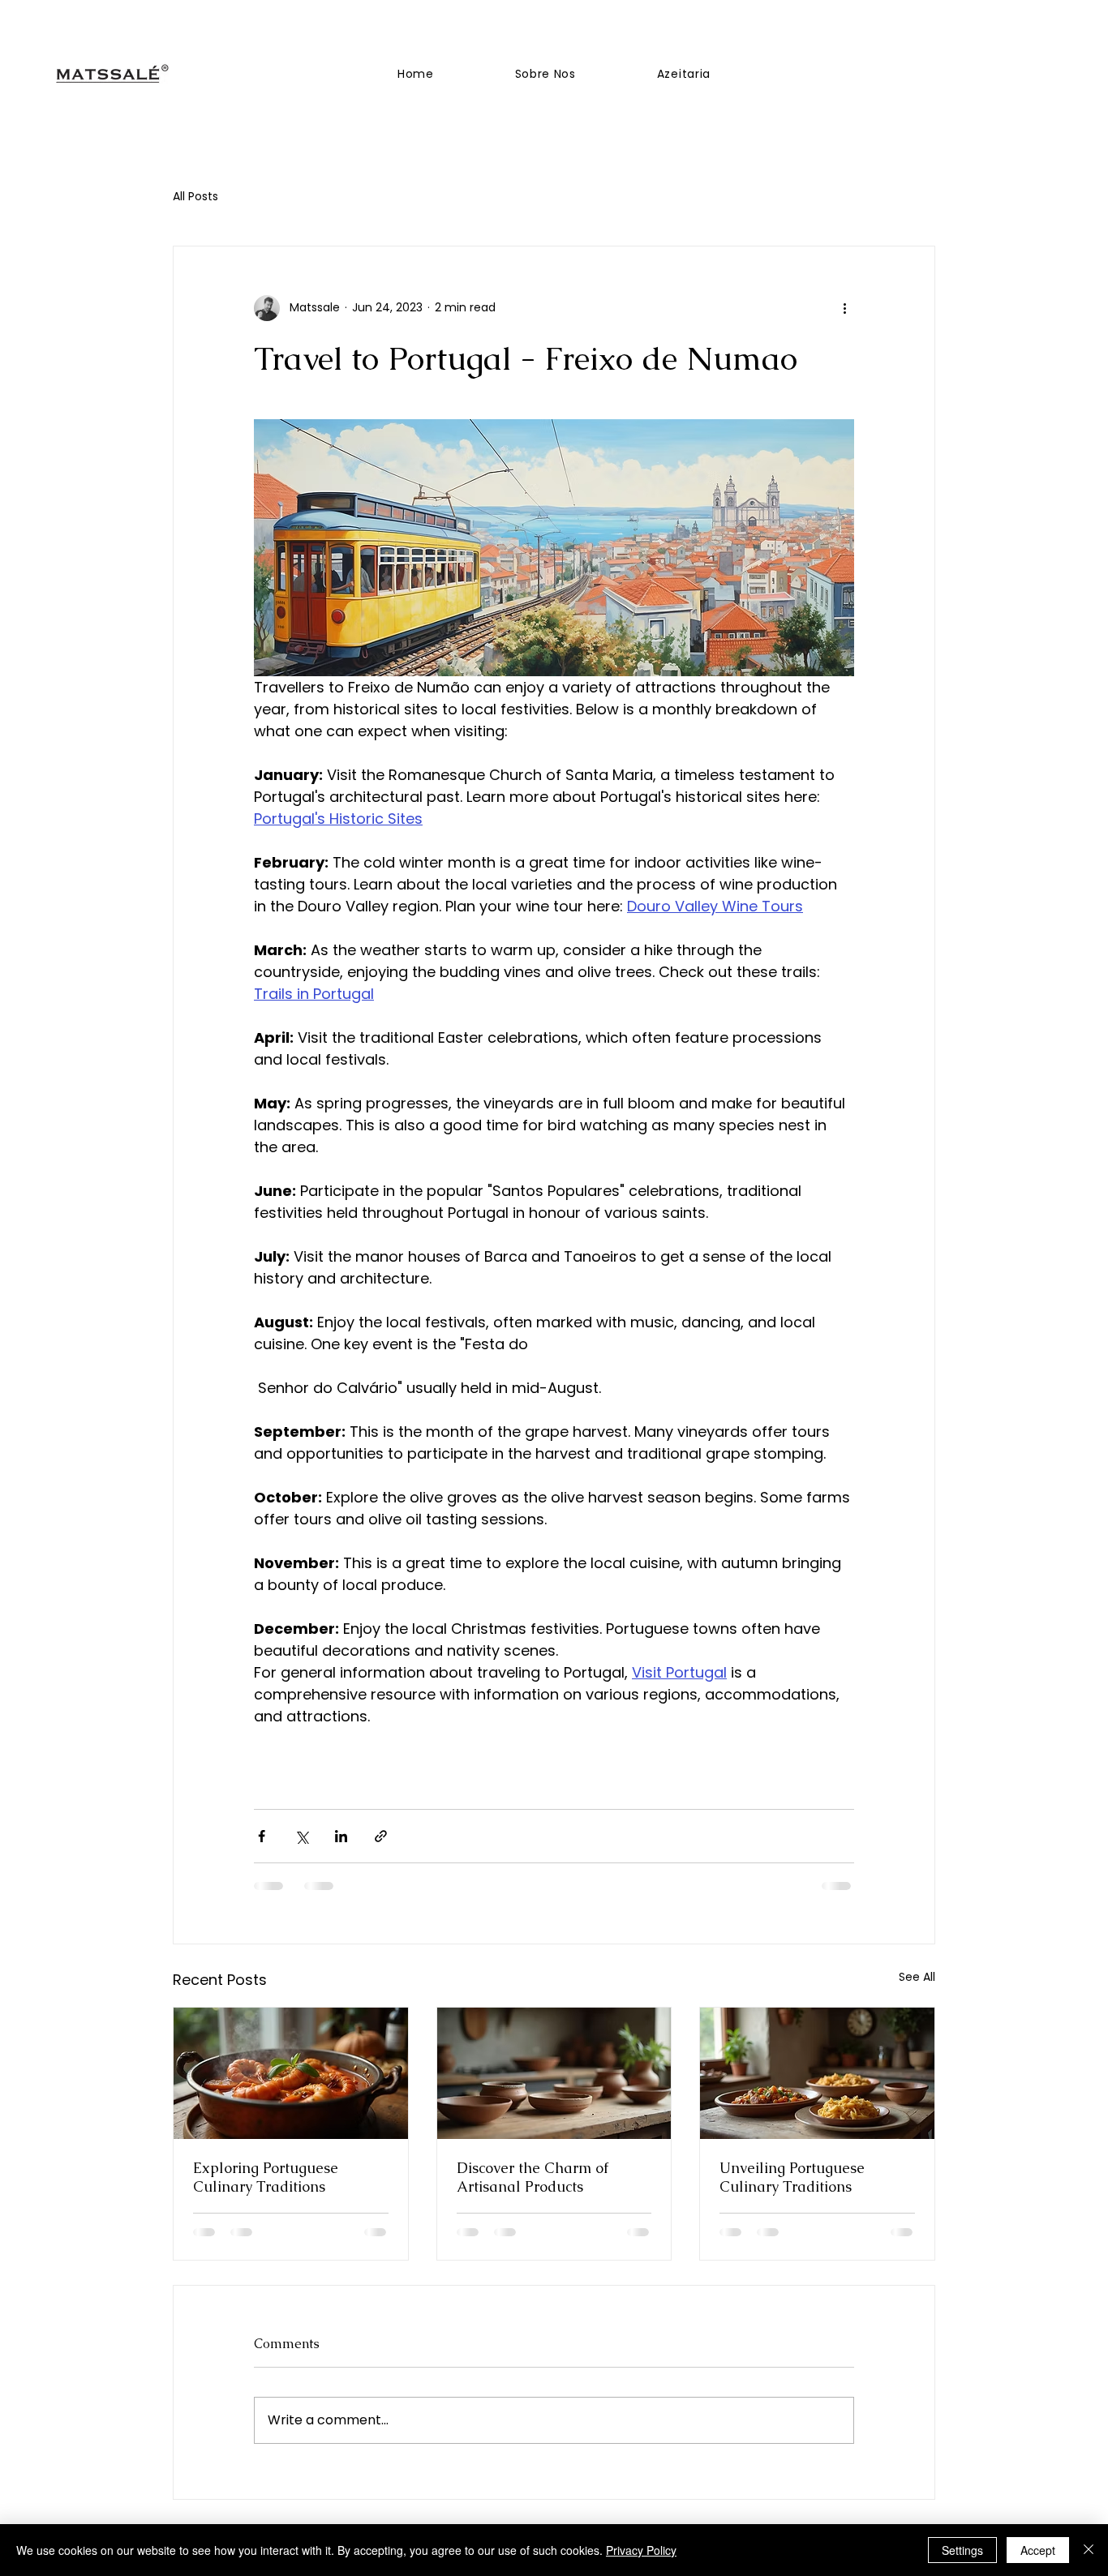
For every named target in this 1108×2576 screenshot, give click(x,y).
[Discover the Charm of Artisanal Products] (554, 2073)
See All (917, 1977)
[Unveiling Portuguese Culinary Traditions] (817, 2073)
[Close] (1089, 2550)
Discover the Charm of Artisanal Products (533, 2177)
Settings (962, 2550)
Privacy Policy (641, 2550)
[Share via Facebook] (262, 1836)
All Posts (195, 197)
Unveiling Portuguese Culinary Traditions (792, 2177)
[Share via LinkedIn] (341, 1836)
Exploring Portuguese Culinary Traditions (266, 2177)
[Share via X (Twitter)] (301, 1836)
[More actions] (844, 308)
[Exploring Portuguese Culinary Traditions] (291, 2073)
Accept (1038, 2550)
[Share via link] (381, 1836)
